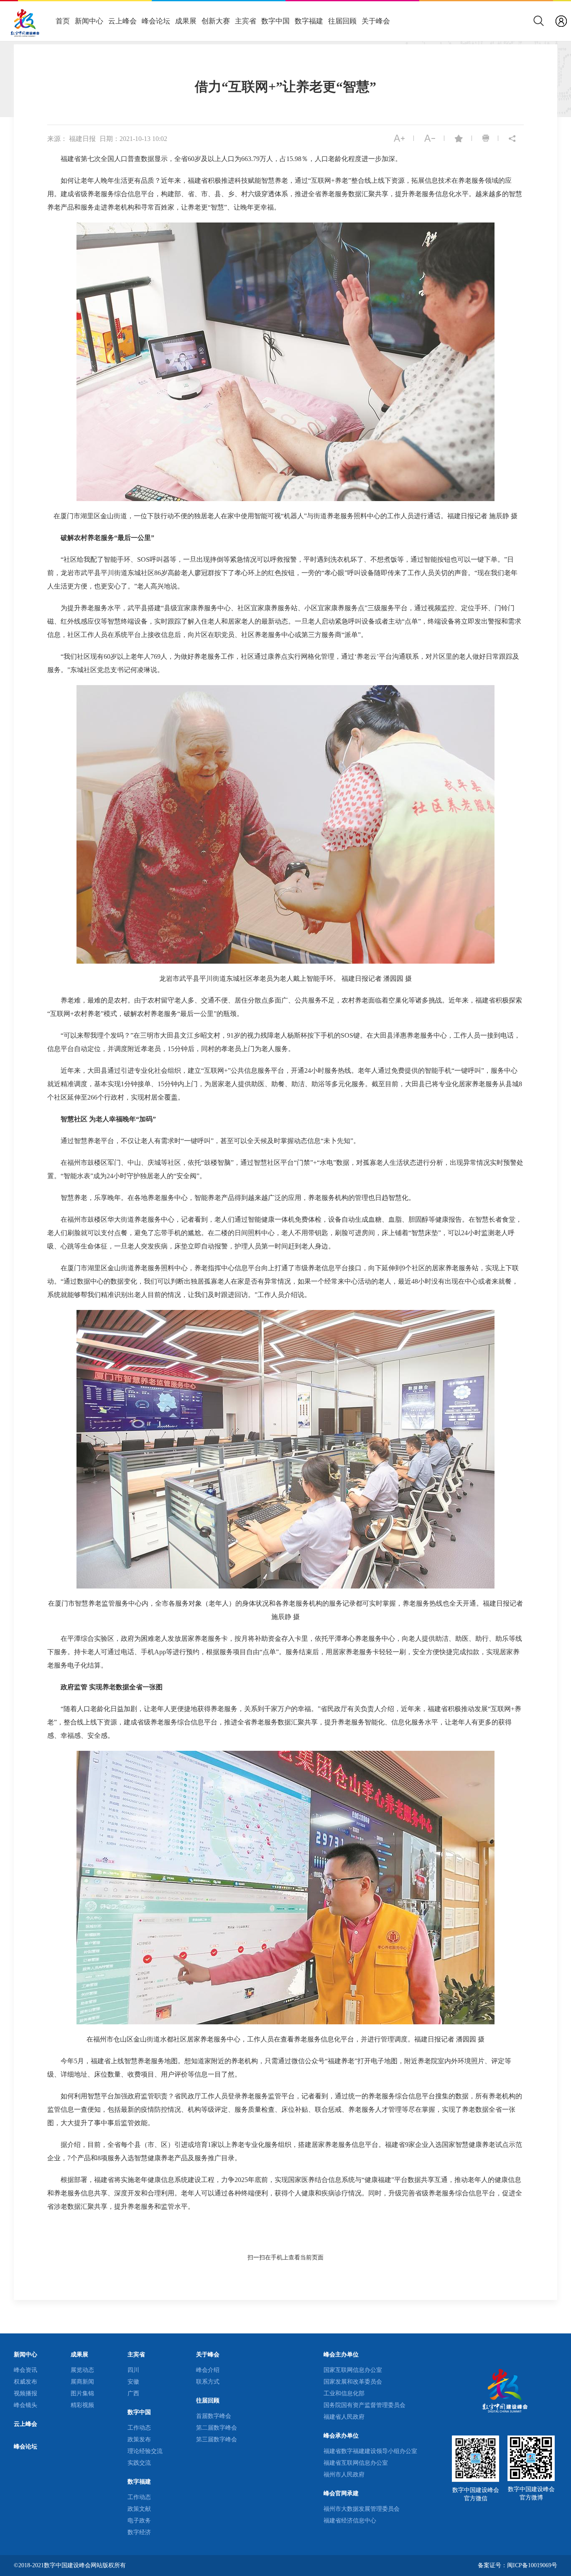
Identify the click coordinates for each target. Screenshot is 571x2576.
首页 (63, 21)
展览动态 (82, 2370)
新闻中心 (89, 21)
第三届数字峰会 (217, 2439)
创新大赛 (216, 21)
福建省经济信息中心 (350, 2521)
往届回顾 (342, 21)
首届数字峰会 (214, 2416)
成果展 (186, 21)
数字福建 (309, 21)
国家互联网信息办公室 (353, 2370)
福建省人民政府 (344, 2417)
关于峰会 (376, 21)
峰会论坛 (156, 21)
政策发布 (139, 2439)
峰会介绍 (208, 2370)
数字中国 (275, 21)
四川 (133, 2370)
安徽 (133, 2382)
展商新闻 (82, 2382)
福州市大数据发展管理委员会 (362, 2509)
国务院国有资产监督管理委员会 (365, 2405)
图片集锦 (82, 2393)
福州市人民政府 (344, 2475)
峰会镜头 (25, 2405)
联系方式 (208, 2382)
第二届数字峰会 (217, 2428)
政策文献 (139, 2509)
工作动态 (139, 2428)
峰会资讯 (25, 2370)
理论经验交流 (145, 2451)
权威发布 (25, 2382)
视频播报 (25, 2393)
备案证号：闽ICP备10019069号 (517, 2565)
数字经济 (139, 2532)
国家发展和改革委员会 (353, 2382)
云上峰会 (122, 21)
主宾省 (246, 21)
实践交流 (139, 2463)
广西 (133, 2393)
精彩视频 (82, 2405)
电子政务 (139, 2521)
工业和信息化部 (344, 2393)
